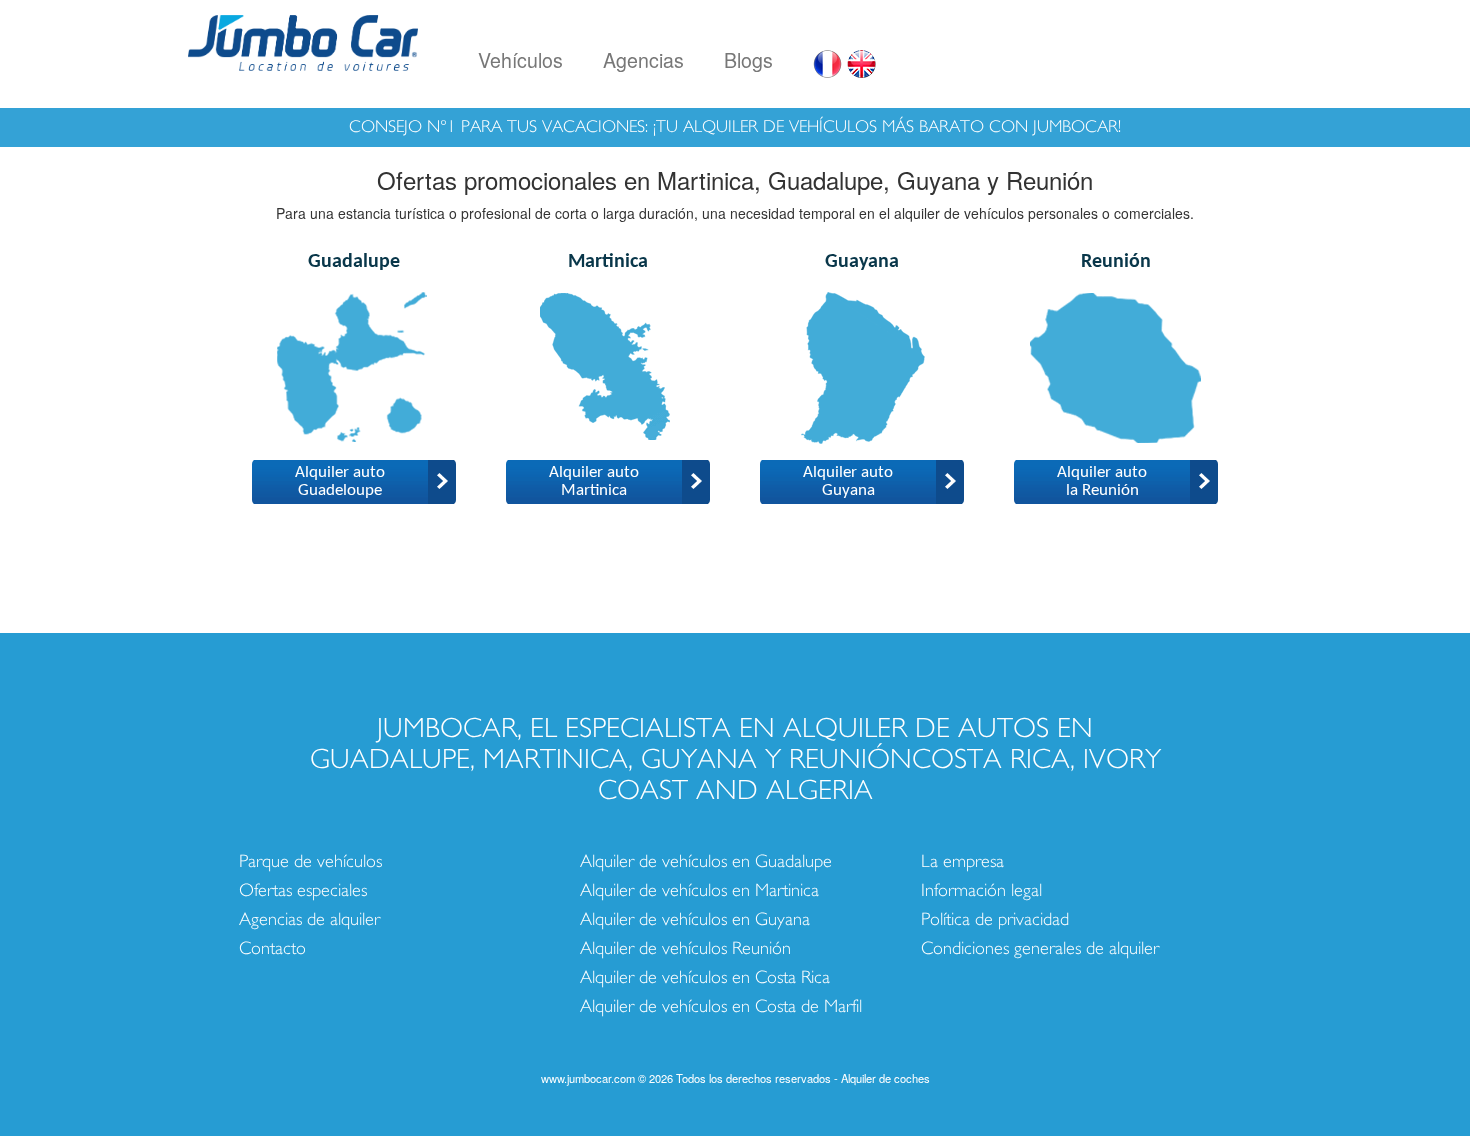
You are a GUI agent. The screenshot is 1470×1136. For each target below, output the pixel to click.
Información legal (981, 890)
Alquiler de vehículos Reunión (685, 948)
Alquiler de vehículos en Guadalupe (706, 861)
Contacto (272, 948)
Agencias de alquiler (309, 919)
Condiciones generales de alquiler (1040, 948)
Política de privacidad (995, 919)
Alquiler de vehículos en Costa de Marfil (721, 1006)
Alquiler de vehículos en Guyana (695, 919)
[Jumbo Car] (303, 40)
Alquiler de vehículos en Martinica (699, 890)
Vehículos (520, 59)
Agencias (643, 59)
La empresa (962, 861)
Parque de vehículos (310, 861)
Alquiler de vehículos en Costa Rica (705, 977)
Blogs (748, 59)
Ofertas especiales (303, 890)
